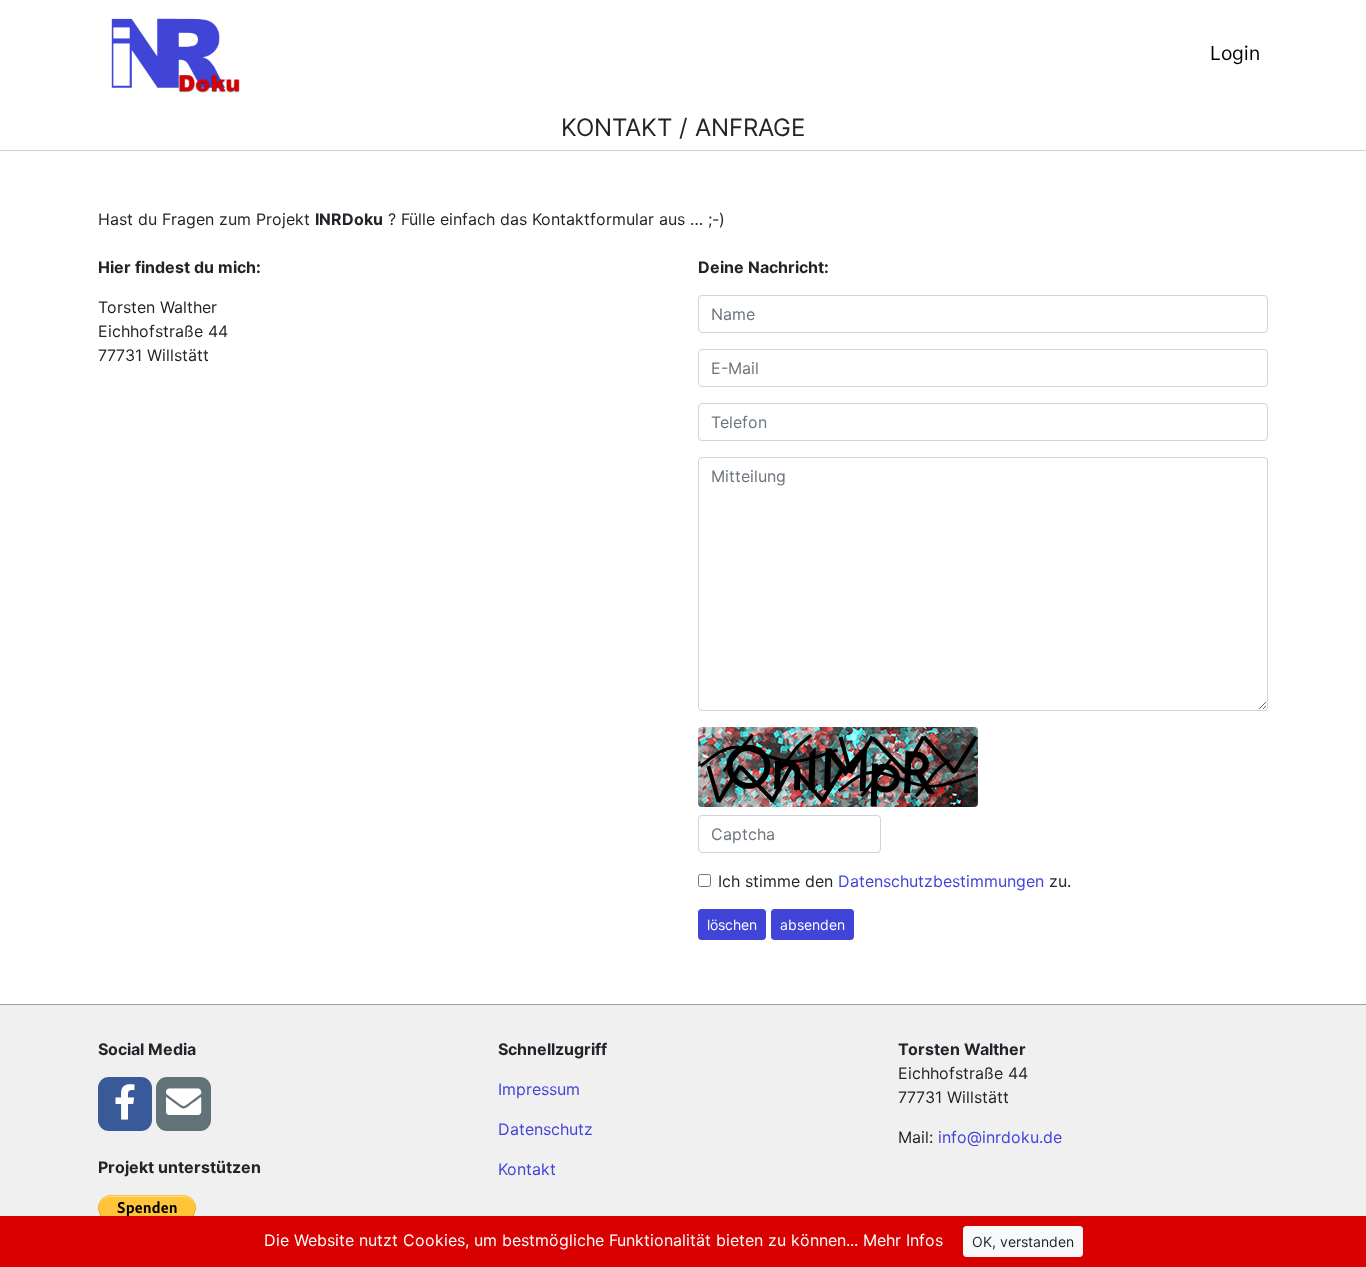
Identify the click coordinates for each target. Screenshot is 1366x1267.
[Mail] (183, 1102)
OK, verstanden (1023, 1241)
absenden (812, 924)
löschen (732, 924)
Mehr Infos (903, 1240)
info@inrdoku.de (1000, 1137)
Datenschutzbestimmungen (941, 881)
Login (1235, 53)
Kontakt (527, 1169)
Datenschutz (545, 1129)
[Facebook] (125, 1102)
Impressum (539, 1089)
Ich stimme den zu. (894, 881)
